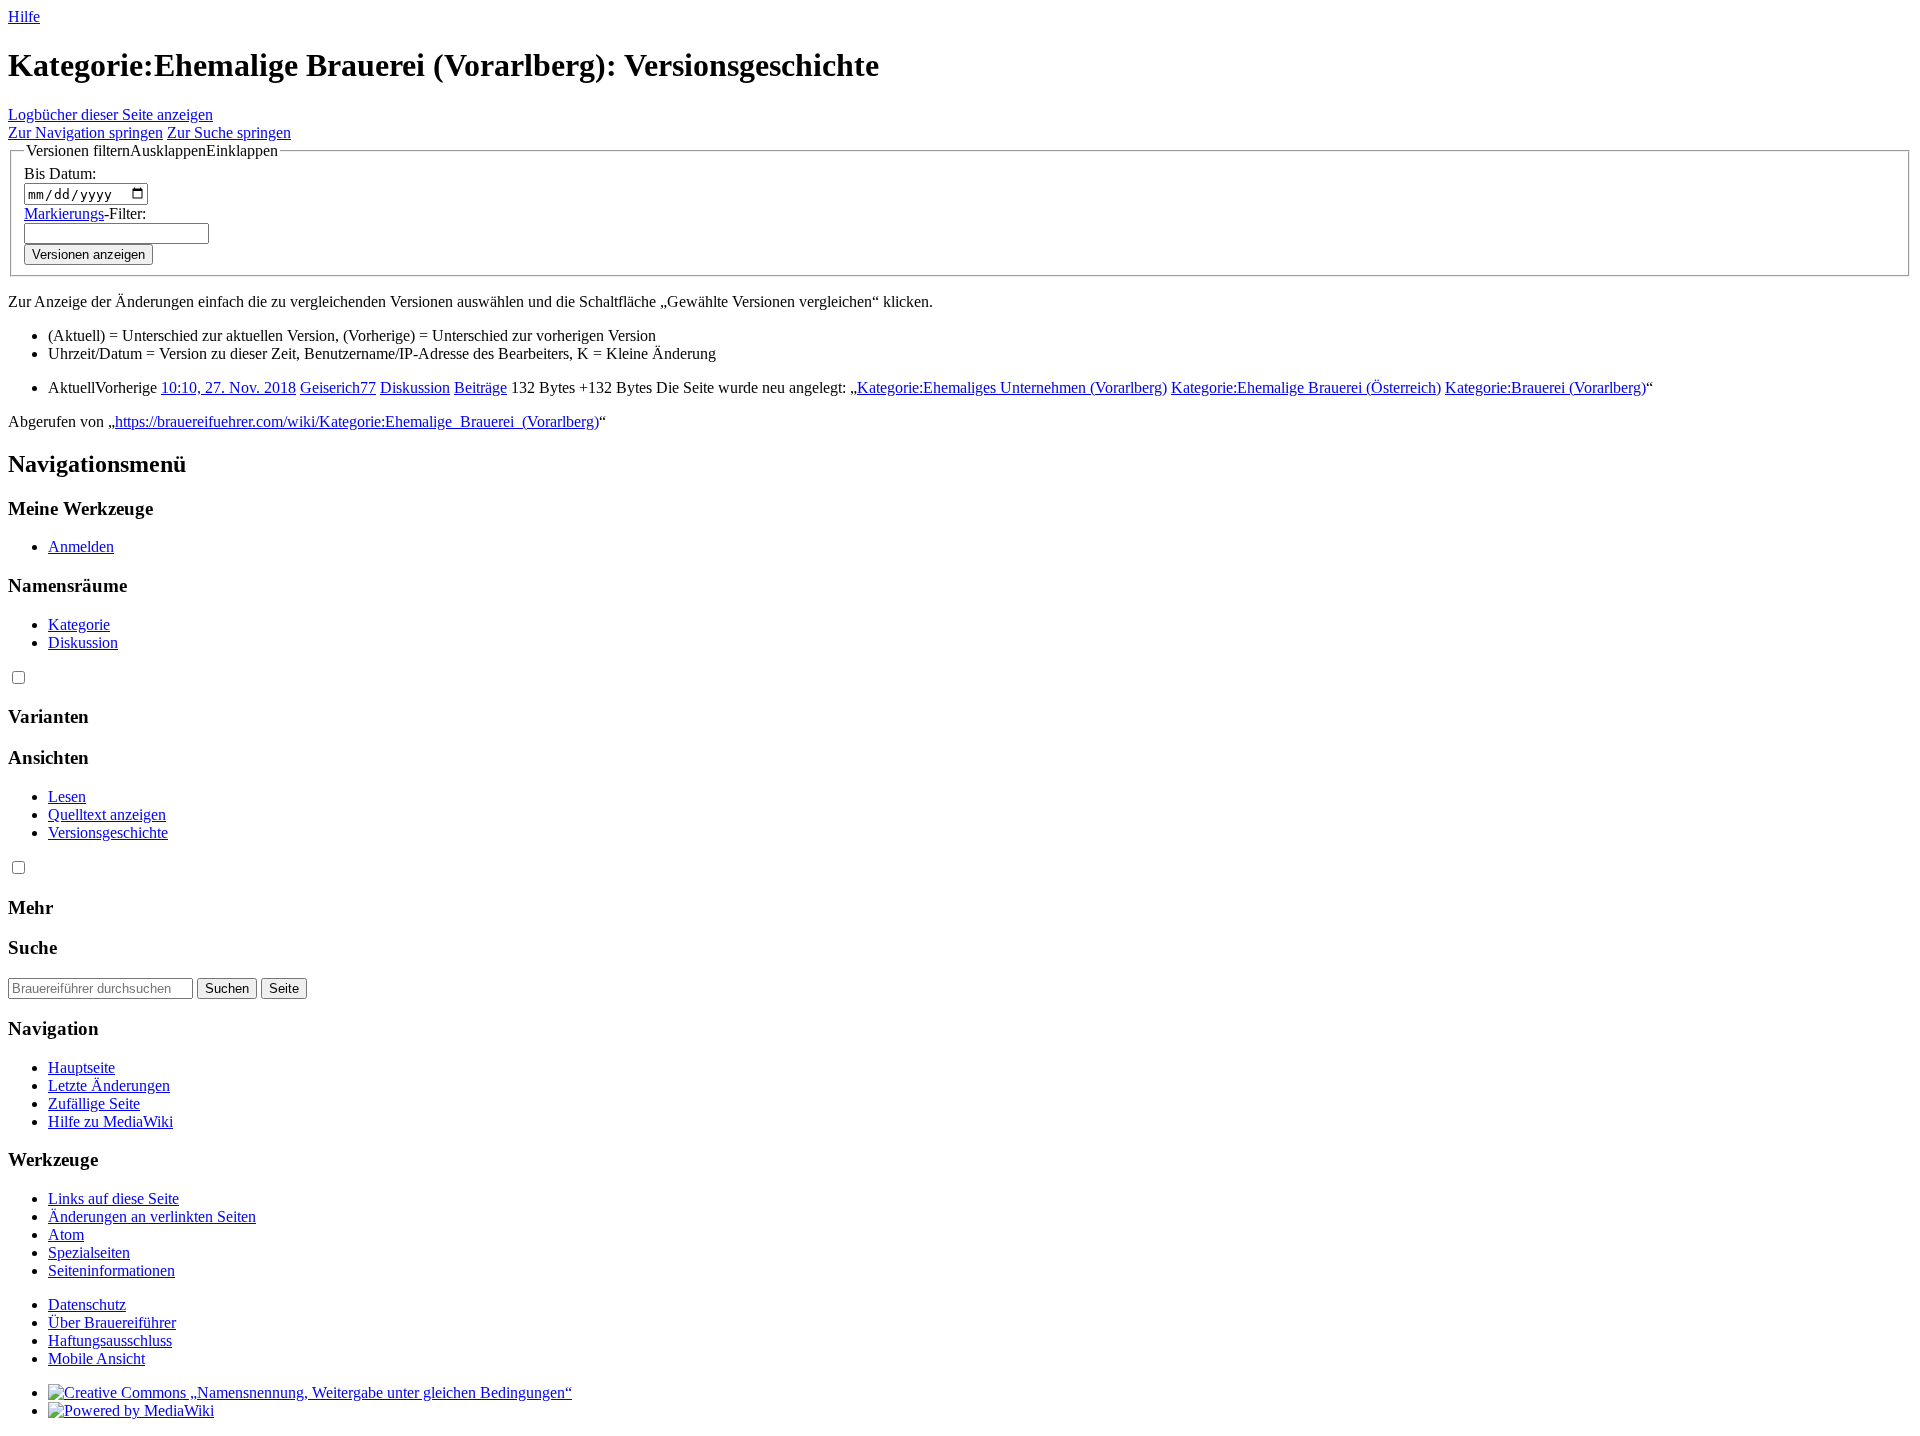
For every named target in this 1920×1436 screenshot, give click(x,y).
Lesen (67, 796)
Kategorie (79, 624)
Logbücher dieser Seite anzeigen (110, 114)
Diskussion (415, 387)
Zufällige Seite (94, 1103)
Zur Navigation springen (85, 132)
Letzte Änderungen (109, 1085)
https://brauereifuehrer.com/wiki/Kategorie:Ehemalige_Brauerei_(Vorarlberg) (357, 421)
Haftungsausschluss (110, 1340)
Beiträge (480, 387)
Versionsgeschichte (108, 832)
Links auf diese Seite (113, 1198)
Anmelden (81, 546)
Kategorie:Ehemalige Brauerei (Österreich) (1306, 387)
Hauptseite (81, 1067)
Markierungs (64, 213)
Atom (66, 1234)
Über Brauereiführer (112, 1322)
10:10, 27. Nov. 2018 (228, 387)
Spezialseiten (89, 1252)
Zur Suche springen (229, 132)
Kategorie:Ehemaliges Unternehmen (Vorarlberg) (1012, 387)
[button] (152, 151)
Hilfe (24, 16)
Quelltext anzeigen (107, 814)
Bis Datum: (60, 173)
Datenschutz (87, 1304)
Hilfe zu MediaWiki (110, 1121)
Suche (32, 947)
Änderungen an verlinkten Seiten (152, 1216)
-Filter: (85, 213)
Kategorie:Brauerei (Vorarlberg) (1545, 387)
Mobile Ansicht (96, 1358)
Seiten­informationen (111, 1270)
